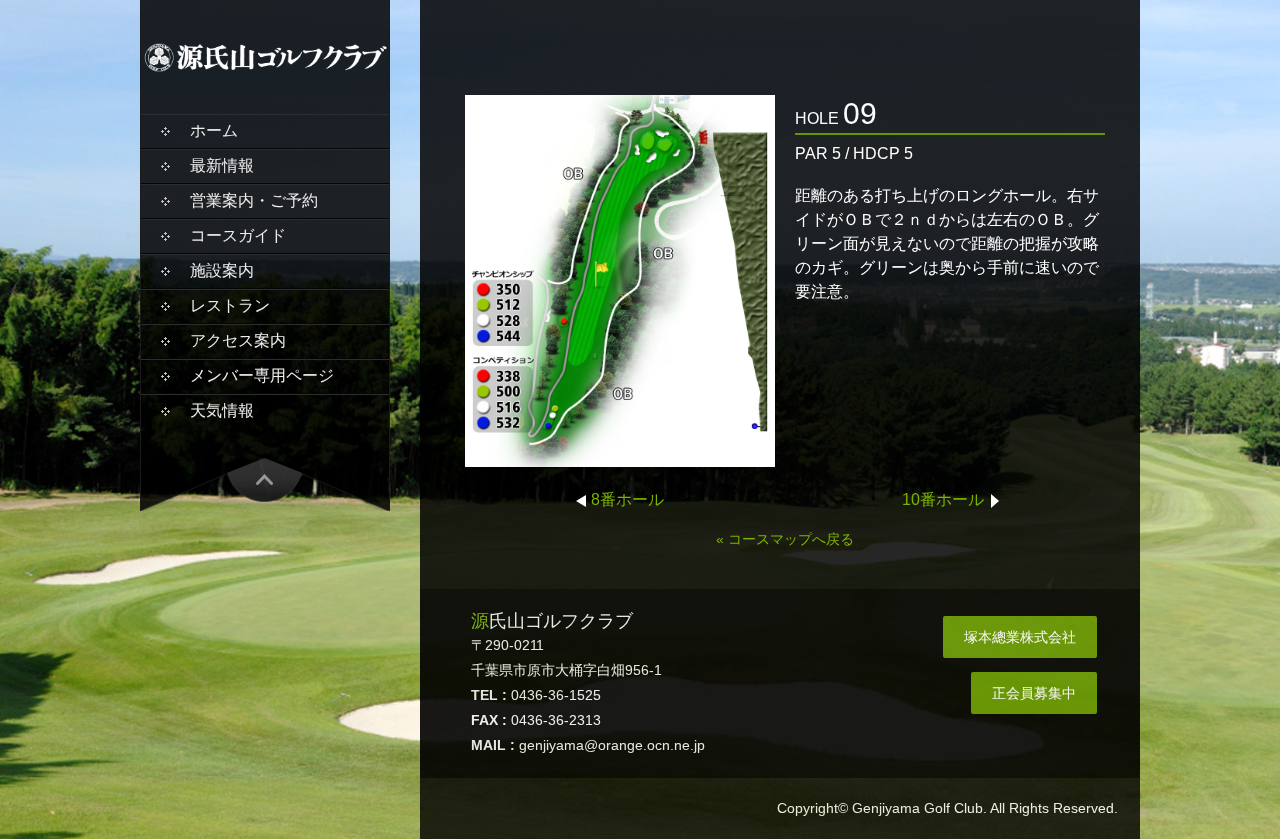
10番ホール (943, 499)
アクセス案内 (238, 340)
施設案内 (222, 270)
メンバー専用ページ (262, 375)
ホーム (214, 130)
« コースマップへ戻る (785, 539)
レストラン (230, 305)
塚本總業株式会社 (1020, 637)
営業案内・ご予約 (254, 200)
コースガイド (238, 235)
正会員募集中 (1034, 693)
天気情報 (222, 410)
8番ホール (627, 499)
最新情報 (222, 165)
